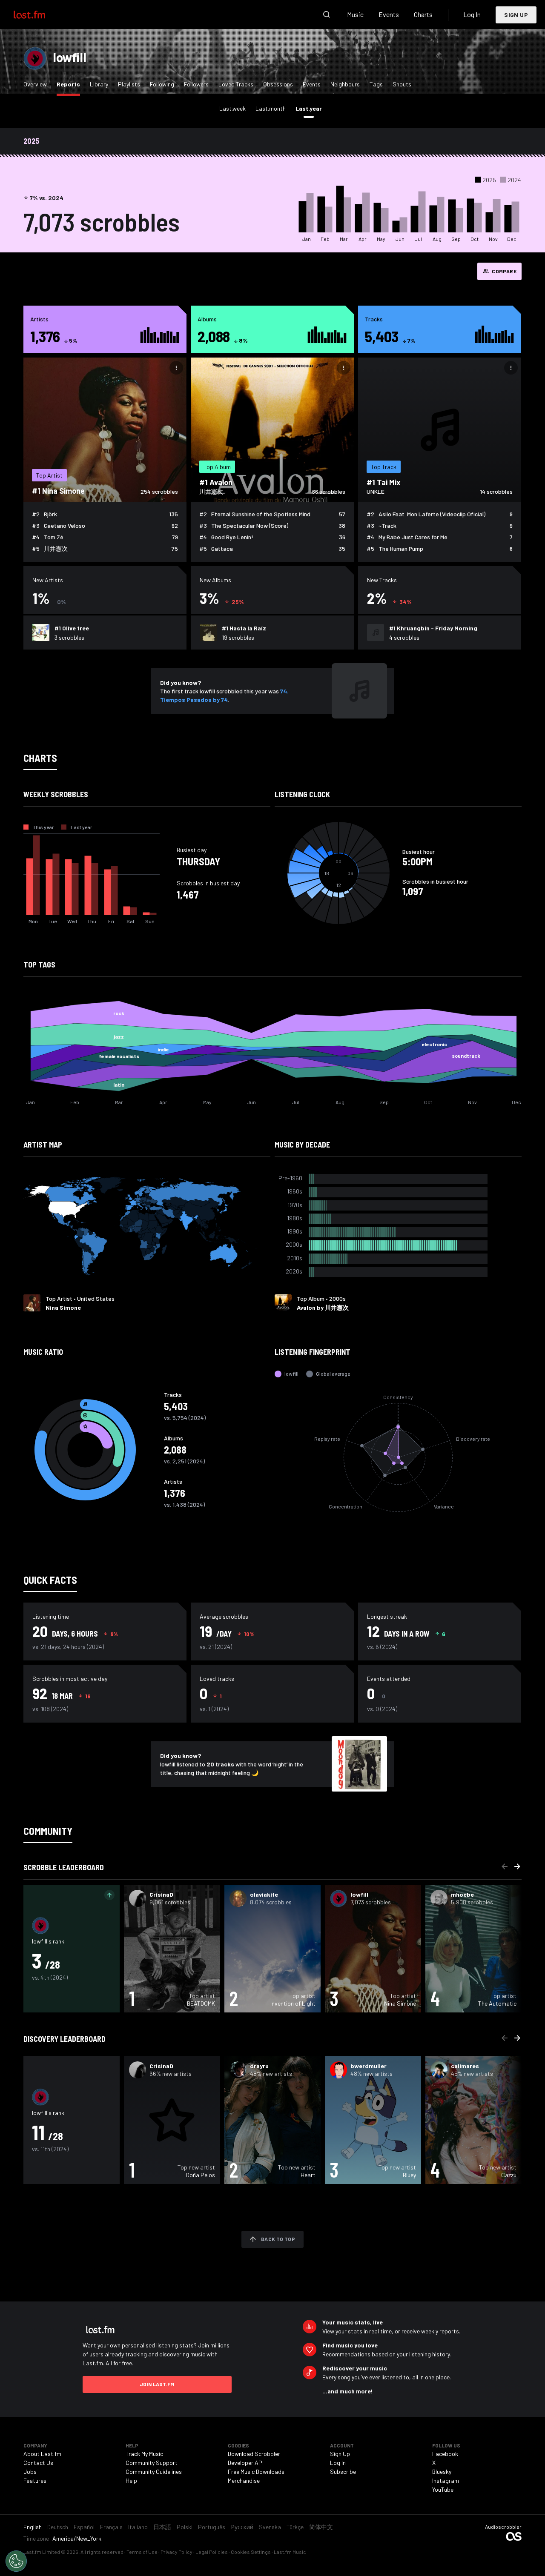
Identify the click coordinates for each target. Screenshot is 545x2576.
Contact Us (38, 2463)
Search (327, 14)
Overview (35, 84)
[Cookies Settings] (16, 2561)
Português (212, 2527)
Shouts (402, 84)
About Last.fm (42, 2454)
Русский (242, 2527)
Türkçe (295, 2527)
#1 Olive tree (72, 628)
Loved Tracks (236, 84)
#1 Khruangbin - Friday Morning (433, 628)
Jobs (30, 2472)
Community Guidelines (154, 2472)
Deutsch (58, 2527)
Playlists (129, 84)
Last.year (311, 108)
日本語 (162, 2527)
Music (355, 14)
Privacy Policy (176, 2552)
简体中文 (321, 2527)
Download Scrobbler (254, 2454)
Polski (185, 2527)
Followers (196, 84)
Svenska (270, 2527)
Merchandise (244, 2480)
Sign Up (516, 15)
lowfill (69, 57)
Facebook (445, 2454)
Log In (472, 14)
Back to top (278, 2239)
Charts (423, 14)
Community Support (152, 2463)
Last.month (271, 108)
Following (162, 84)
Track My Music (144, 2454)
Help (131, 2480)
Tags (376, 84)
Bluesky (442, 2472)
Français (111, 2527)
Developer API (246, 2463)
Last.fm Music (290, 2552)
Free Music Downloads (256, 2472)
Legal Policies (212, 2552)
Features (35, 2480)
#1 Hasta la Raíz (244, 628)
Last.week (232, 108)
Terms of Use (142, 2552)
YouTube (443, 2489)
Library (99, 84)
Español (84, 2527)
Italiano (138, 2527)
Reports (70, 84)
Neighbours (345, 84)
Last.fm (39, 14)
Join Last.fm (157, 2384)
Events (389, 14)
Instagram (446, 2480)
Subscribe (343, 2472)
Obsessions (278, 84)
